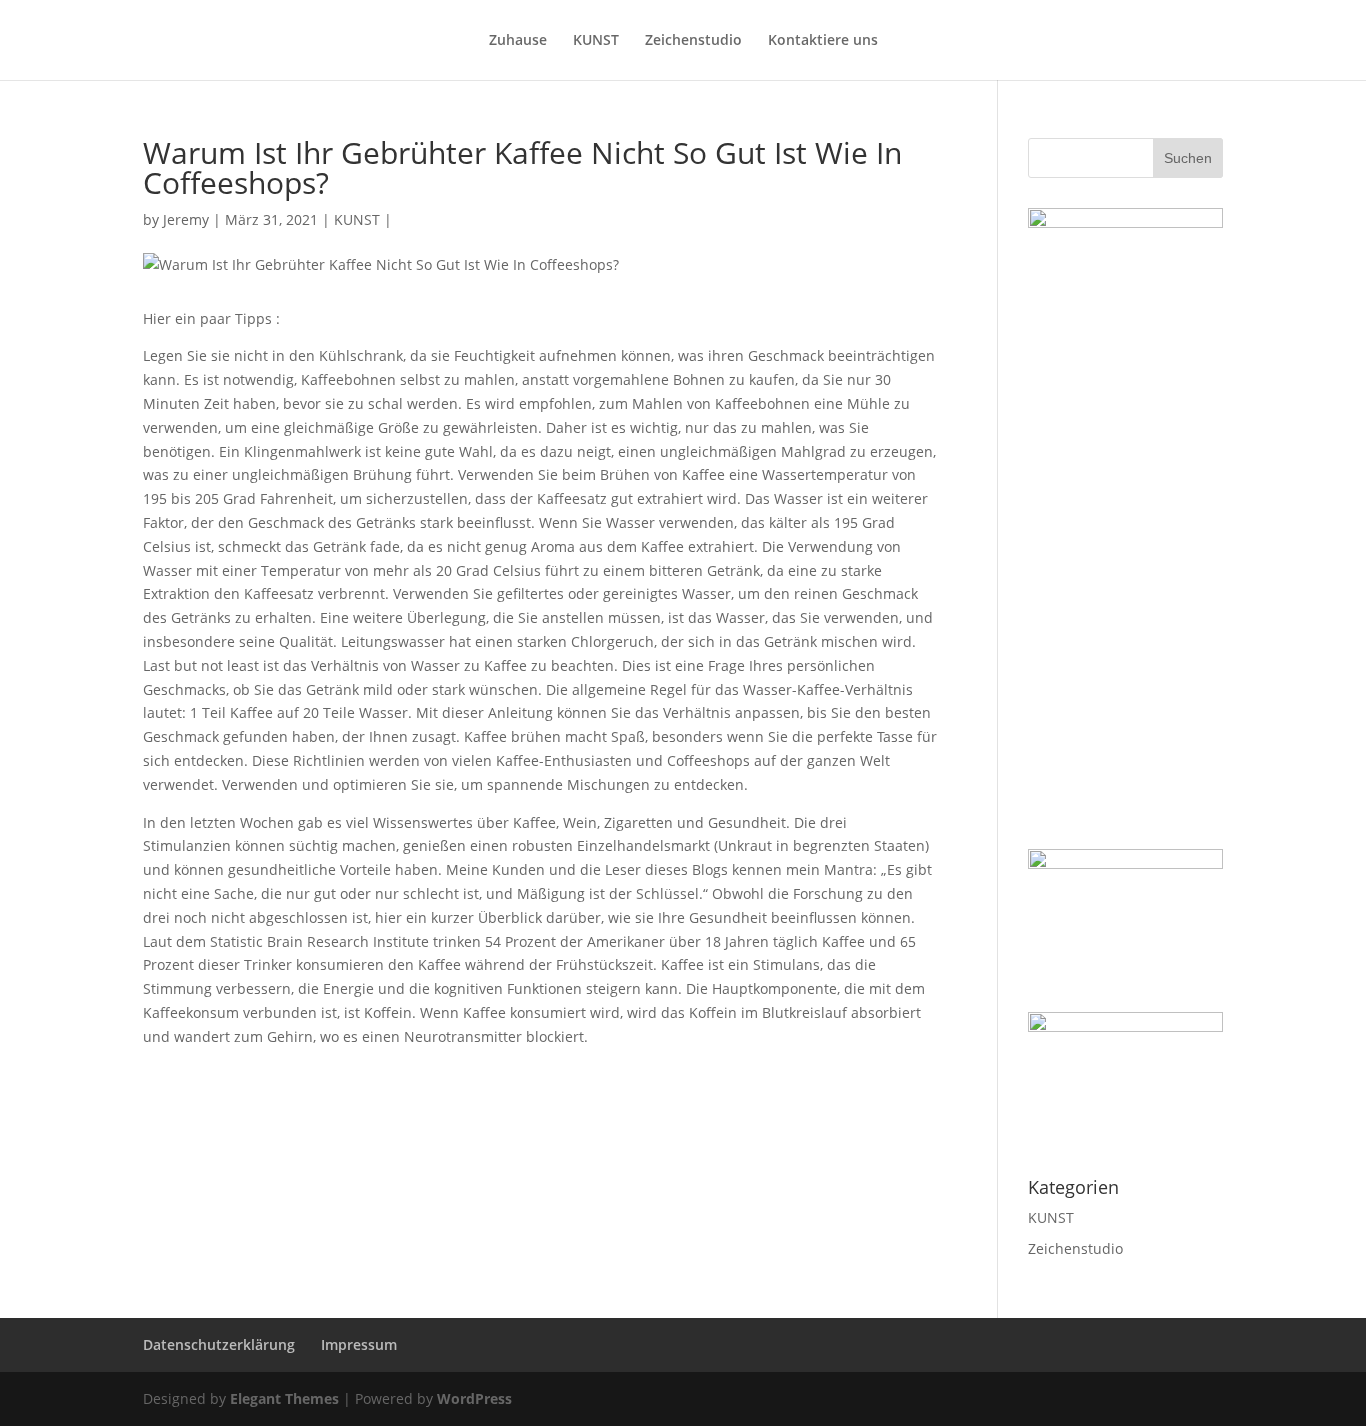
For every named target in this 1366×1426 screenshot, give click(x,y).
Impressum (359, 1344)
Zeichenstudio (693, 41)
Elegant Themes (284, 1398)
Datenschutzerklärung (219, 1344)
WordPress (474, 1398)
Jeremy (186, 219)
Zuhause (518, 41)
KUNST (596, 41)
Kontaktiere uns (823, 41)
